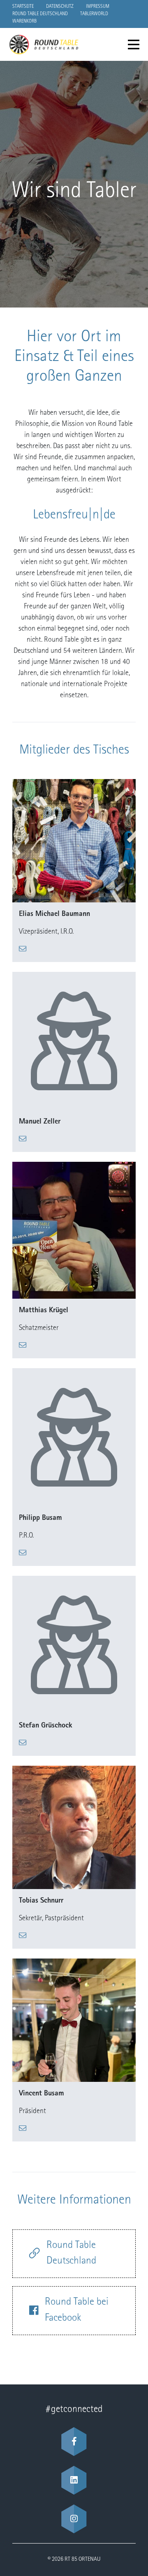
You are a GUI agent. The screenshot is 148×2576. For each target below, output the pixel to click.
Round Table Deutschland (40, 14)
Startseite (23, 7)
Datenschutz (60, 7)
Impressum (98, 7)
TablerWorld (94, 14)
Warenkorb (24, 21)
